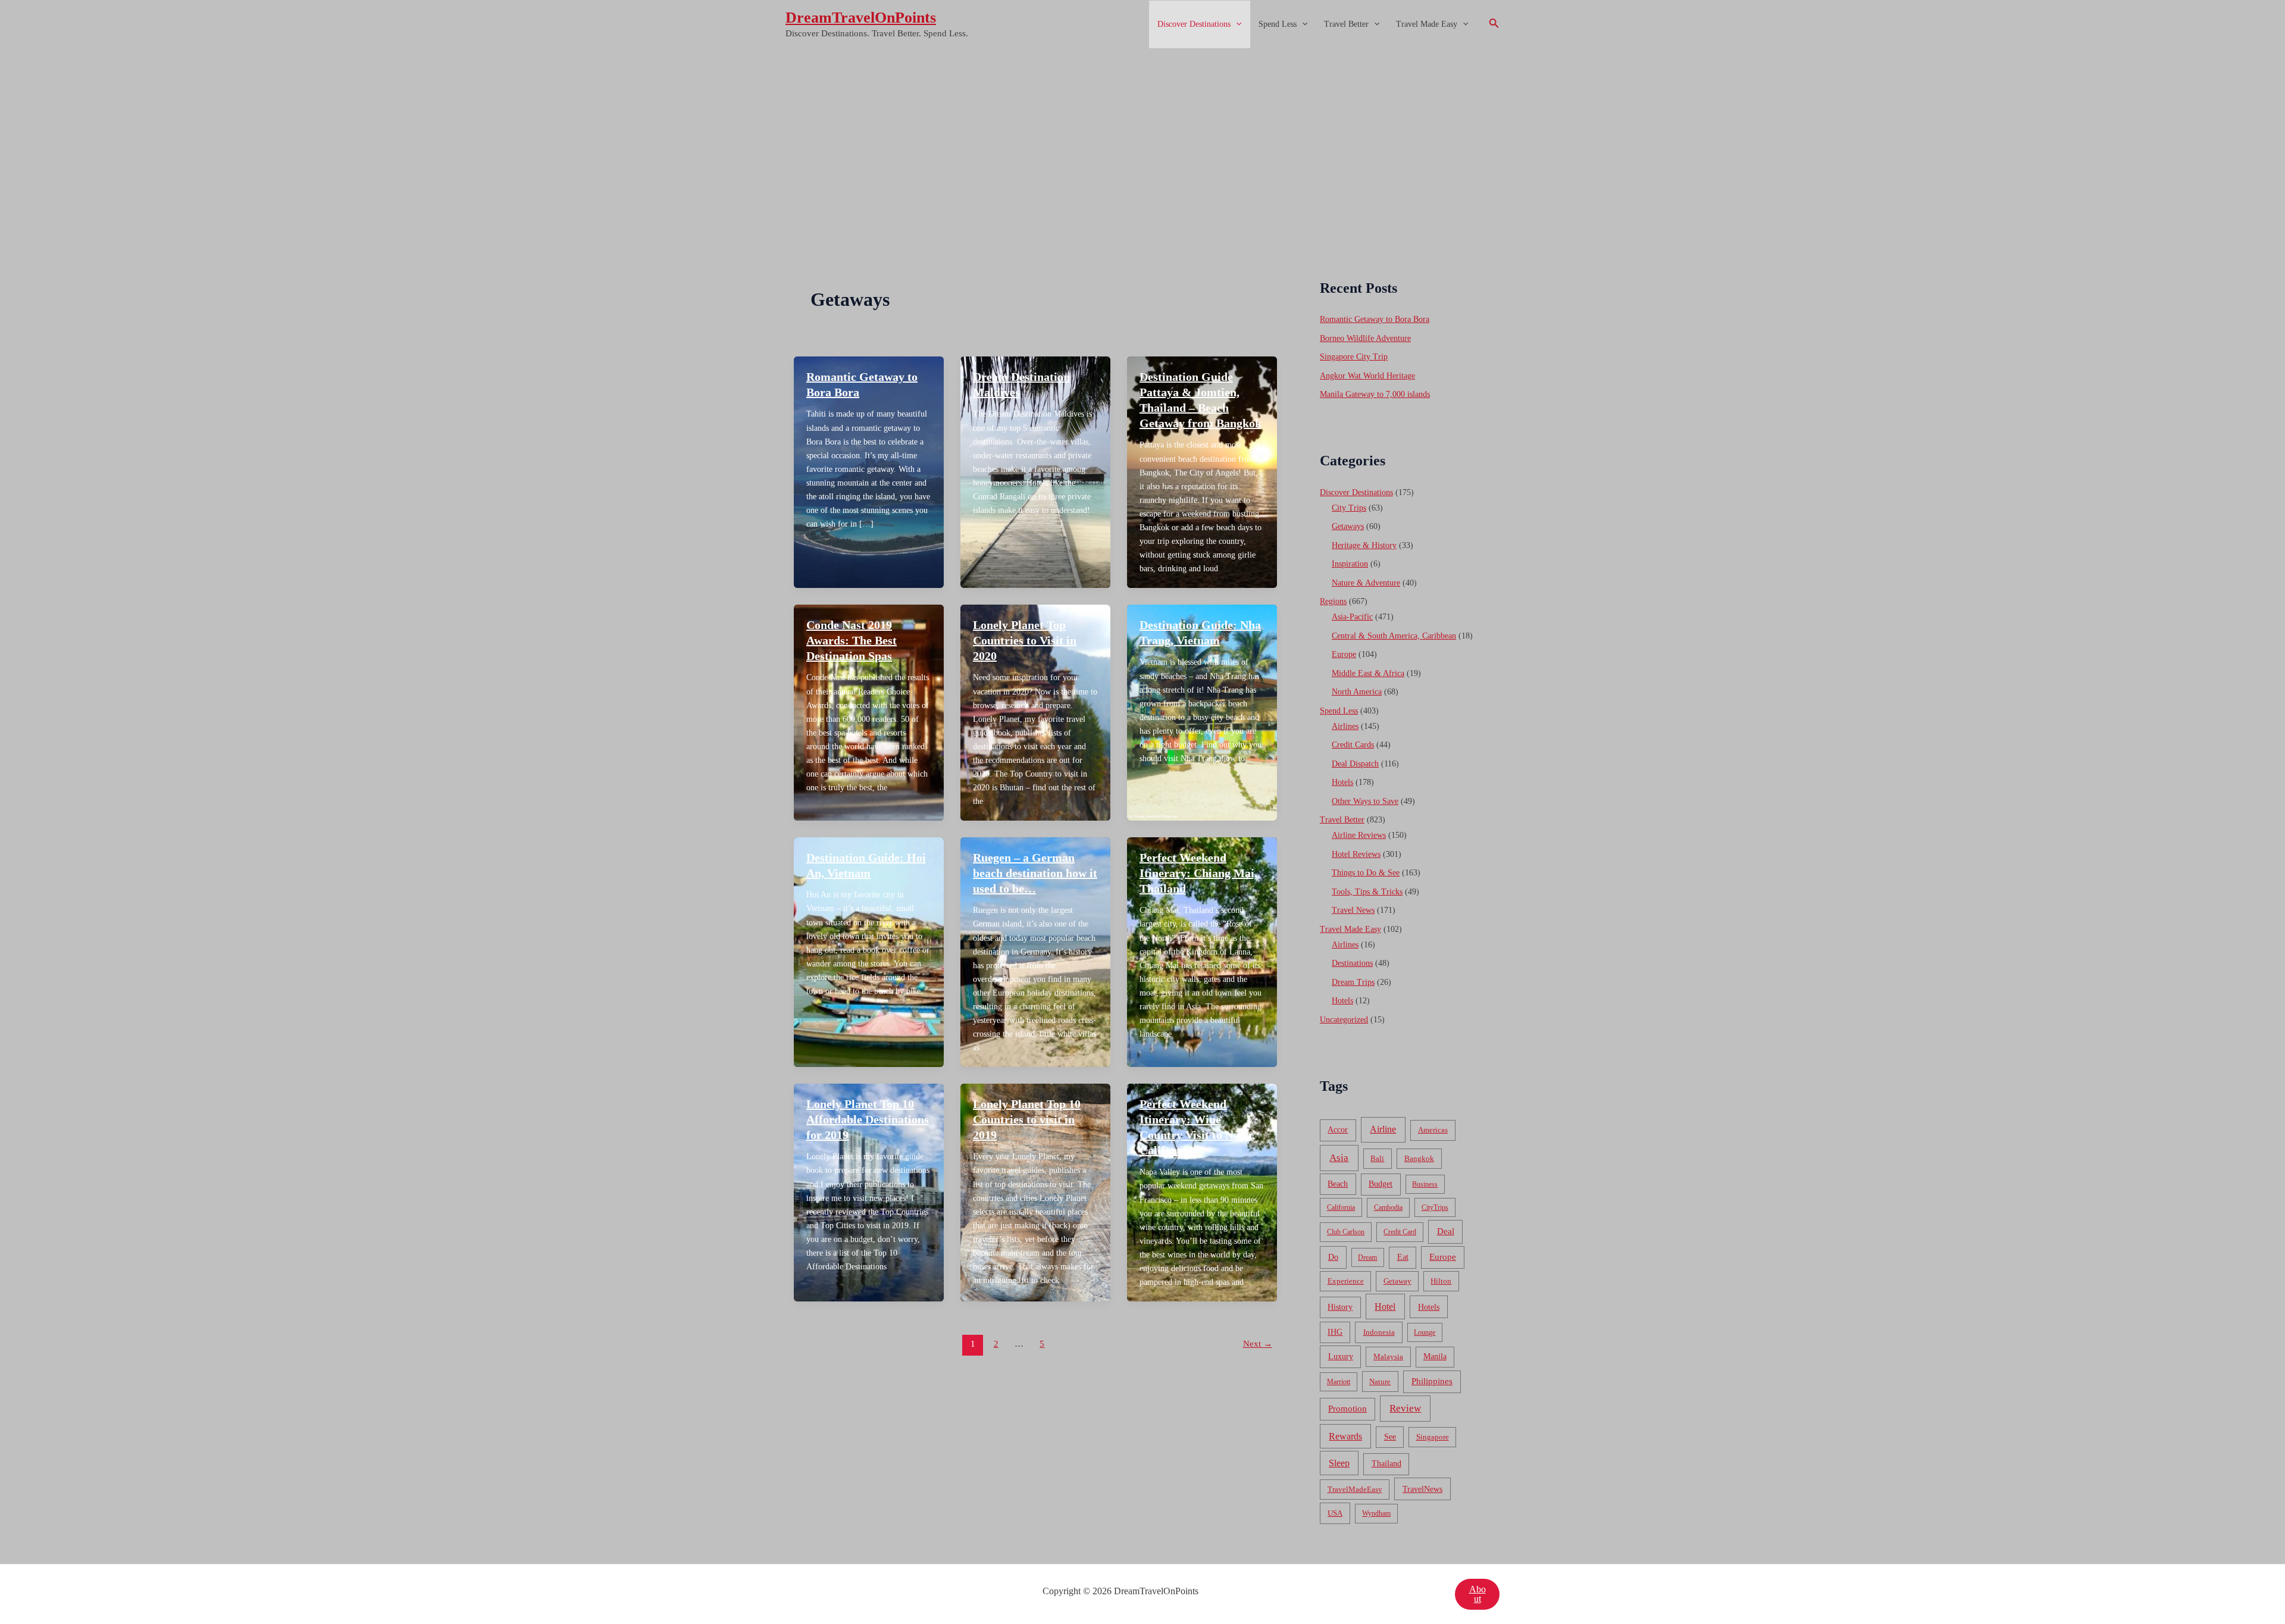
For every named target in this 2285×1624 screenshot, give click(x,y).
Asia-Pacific (1352, 617)
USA (1335, 1513)
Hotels (1342, 782)
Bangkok (1419, 1158)
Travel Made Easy (1427, 24)
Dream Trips (1353, 982)
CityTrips (1435, 1207)
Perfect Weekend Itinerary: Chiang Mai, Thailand (1198, 873)
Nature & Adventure (1366, 583)
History (1340, 1307)
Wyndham (1376, 1513)
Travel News (1353, 910)
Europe (1344, 654)
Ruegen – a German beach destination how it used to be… (1035, 873)
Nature (1380, 1382)
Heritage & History (1364, 545)
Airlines (1345, 726)
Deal (1446, 1231)
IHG (1335, 1332)
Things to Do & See (1366, 873)
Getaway (1397, 1281)
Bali (1377, 1158)
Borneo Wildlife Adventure (1365, 338)
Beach (1338, 1184)
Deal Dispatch (1355, 764)
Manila (1435, 1357)
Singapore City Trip (1354, 357)
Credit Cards (1353, 745)
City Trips (1349, 508)
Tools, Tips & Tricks (1367, 892)
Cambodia (1388, 1207)
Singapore (1433, 1437)
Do (1333, 1257)
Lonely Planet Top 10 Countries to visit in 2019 (1027, 1119)
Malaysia (1388, 1357)
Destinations (1352, 963)
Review (1405, 1408)
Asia (1339, 1158)
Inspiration (1350, 564)
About (1478, 1594)
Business (1425, 1184)
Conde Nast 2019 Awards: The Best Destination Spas (852, 640)
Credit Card (1400, 1232)
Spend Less (1278, 24)
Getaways (1348, 526)
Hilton (1441, 1281)
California (1341, 1207)
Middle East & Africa (1368, 673)
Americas (1433, 1130)
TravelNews (1422, 1489)
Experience (1346, 1281)
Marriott (1339, 1382)
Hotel (1385, 1307)
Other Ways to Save (1365, 801)
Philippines (1432, 1381)
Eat (1403, 1257)
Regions (1333, 601)
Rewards (1345, 1436)
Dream (1367, 1257)
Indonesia (1379, 1332)
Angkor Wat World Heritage (1367, 376)
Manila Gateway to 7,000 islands (1375, 394)
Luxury (1341, 1356)
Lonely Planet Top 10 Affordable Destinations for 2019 (868, 1119)
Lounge (1425, 1332)
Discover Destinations (1194, 24)
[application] (1236, 24)
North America (1357, 692)
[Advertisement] (1142, 139)
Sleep (1339, 1463)
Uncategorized (1344, 1020)
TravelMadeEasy (1355, 1490)
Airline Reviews (1359, 835)
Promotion (1347, 1409)
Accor (1338, 1130)
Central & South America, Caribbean (1394, 636)
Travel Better (1346, 24)
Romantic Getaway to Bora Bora (1375, 319)
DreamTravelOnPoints (861, 18)
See (1390, 1437)
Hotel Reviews (1356, 854)
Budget (1381, 1184)
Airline (1383, 1129)
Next (1258, 1344)
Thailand (1386, 1464)
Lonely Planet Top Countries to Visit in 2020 (1025, 640)
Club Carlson (1346, 1232)
